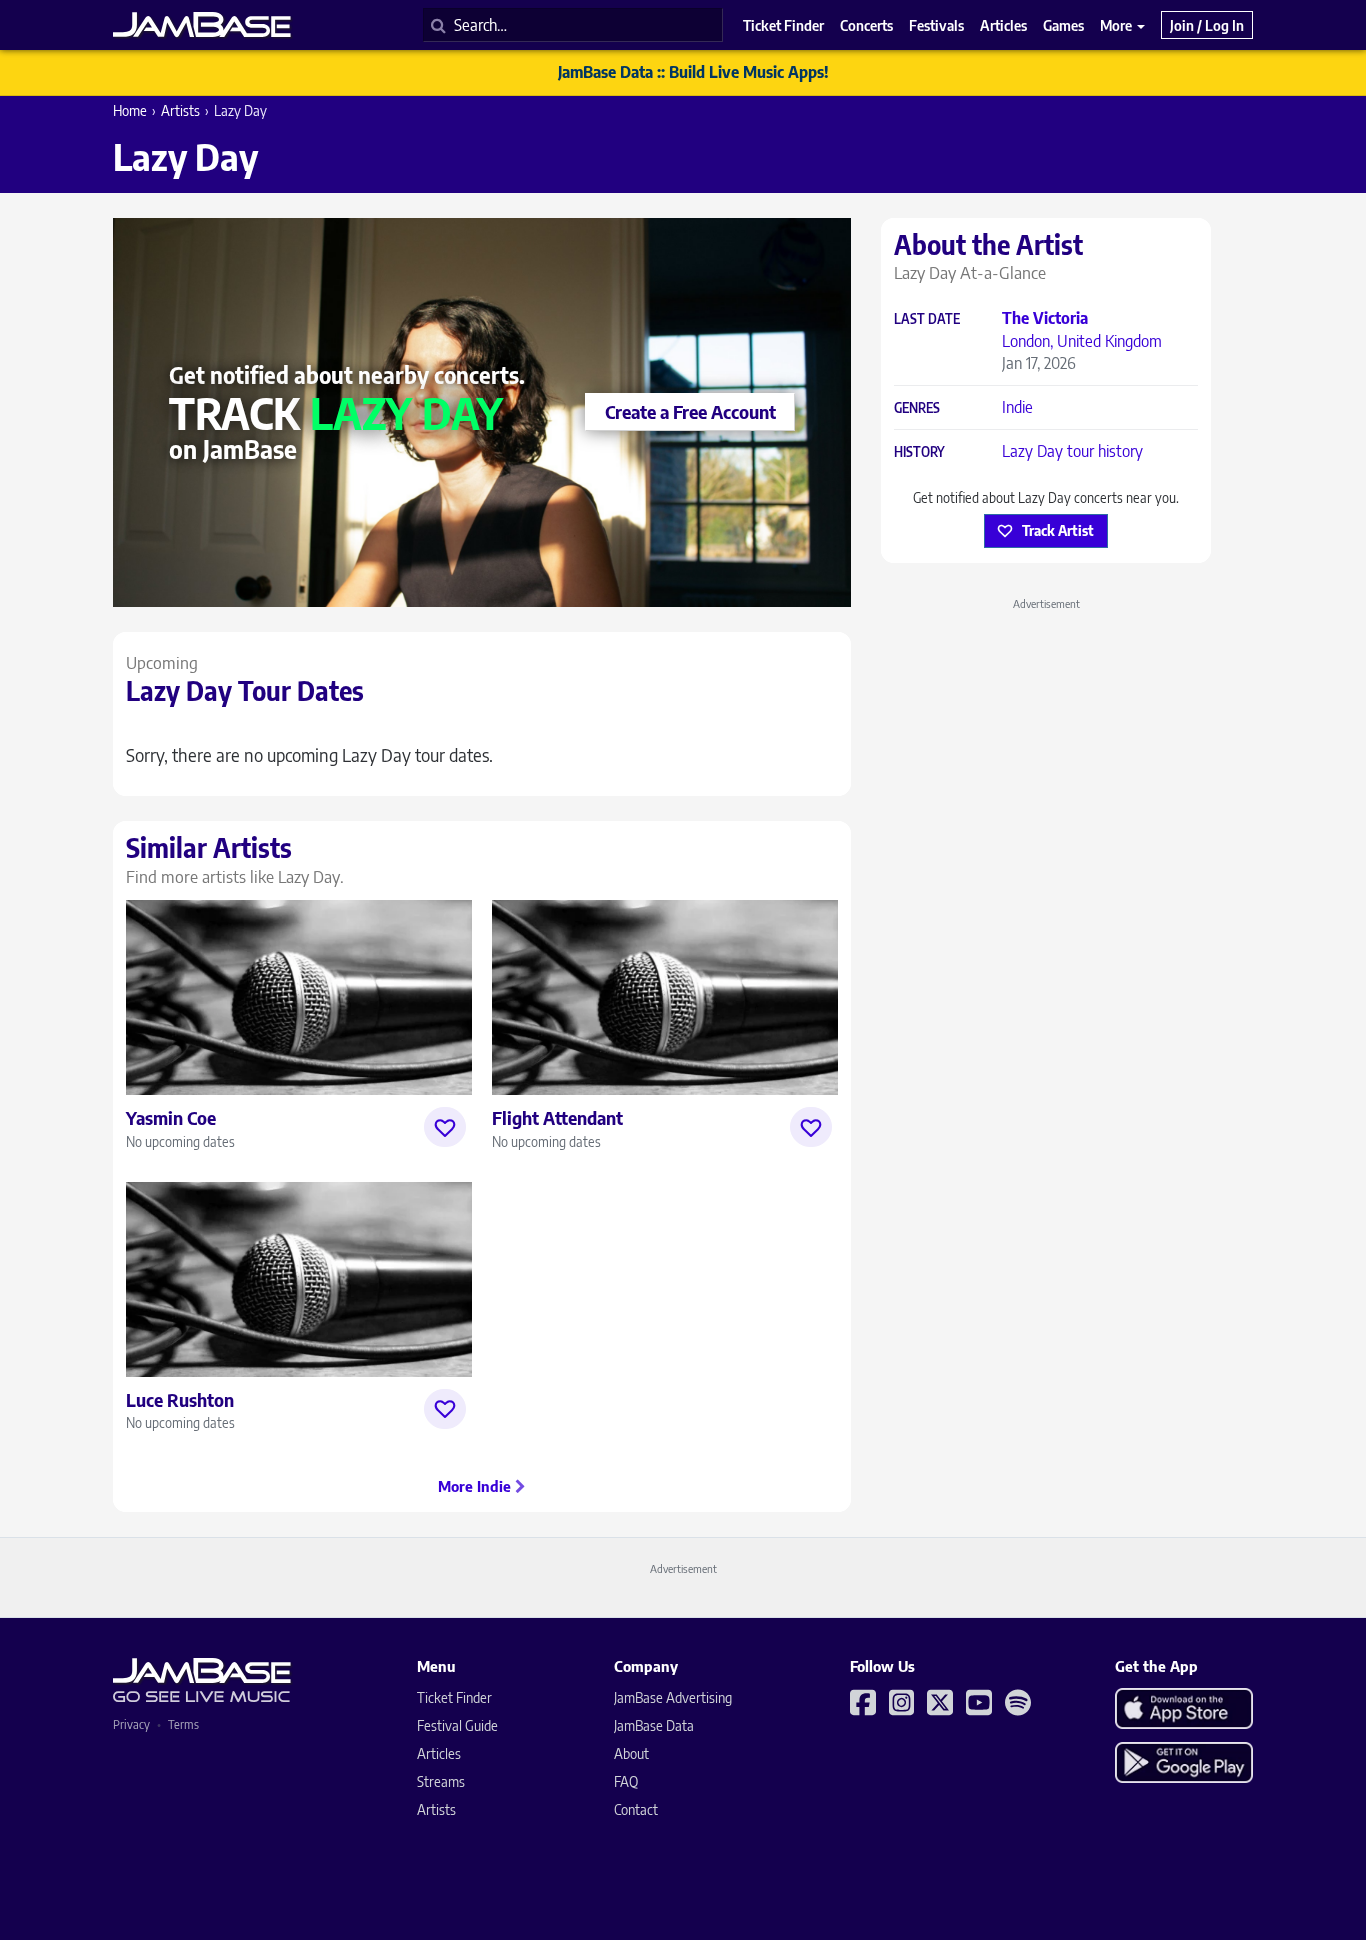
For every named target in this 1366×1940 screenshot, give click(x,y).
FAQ (626, 1781)
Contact (636, 1809)
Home (130, 110)
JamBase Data (654, 1725)
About (631, 1753)
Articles (439, 1753)
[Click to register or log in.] (445, 1127)
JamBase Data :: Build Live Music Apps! (693, 72)
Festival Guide (457, 1725)
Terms (183, 1724)
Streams (441, 1781)
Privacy (131, 1724)
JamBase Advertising (673, 1697)
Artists (180, 110)
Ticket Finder (454, 1697)
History (919, 452)
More (1117, 25)
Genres (917, 408)
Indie (1017, 407)
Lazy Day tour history (1072, 451)
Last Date (927, 319)
